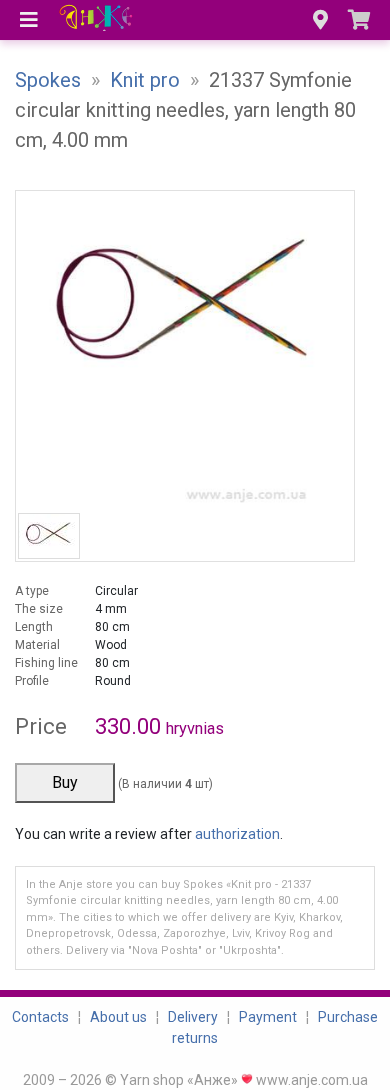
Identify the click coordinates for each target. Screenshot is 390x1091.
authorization (237, 834)
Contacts (40, 1017)
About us (118, 1017)
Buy (65, 782)
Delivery (193, 1017)
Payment (268, 1017)
